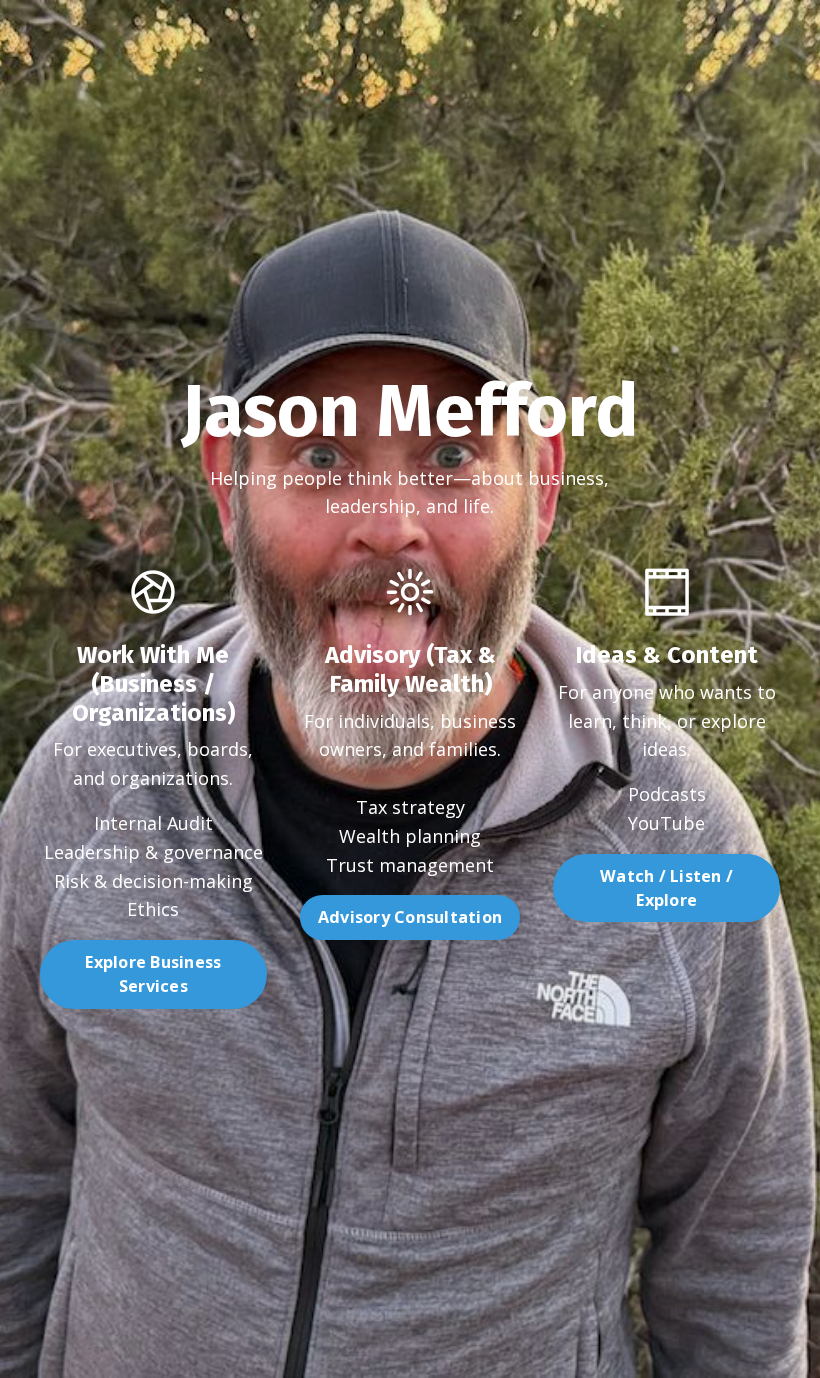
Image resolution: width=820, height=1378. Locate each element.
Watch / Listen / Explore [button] (666, 888)
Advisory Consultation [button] (410, 917)
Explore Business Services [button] (153, 974)
